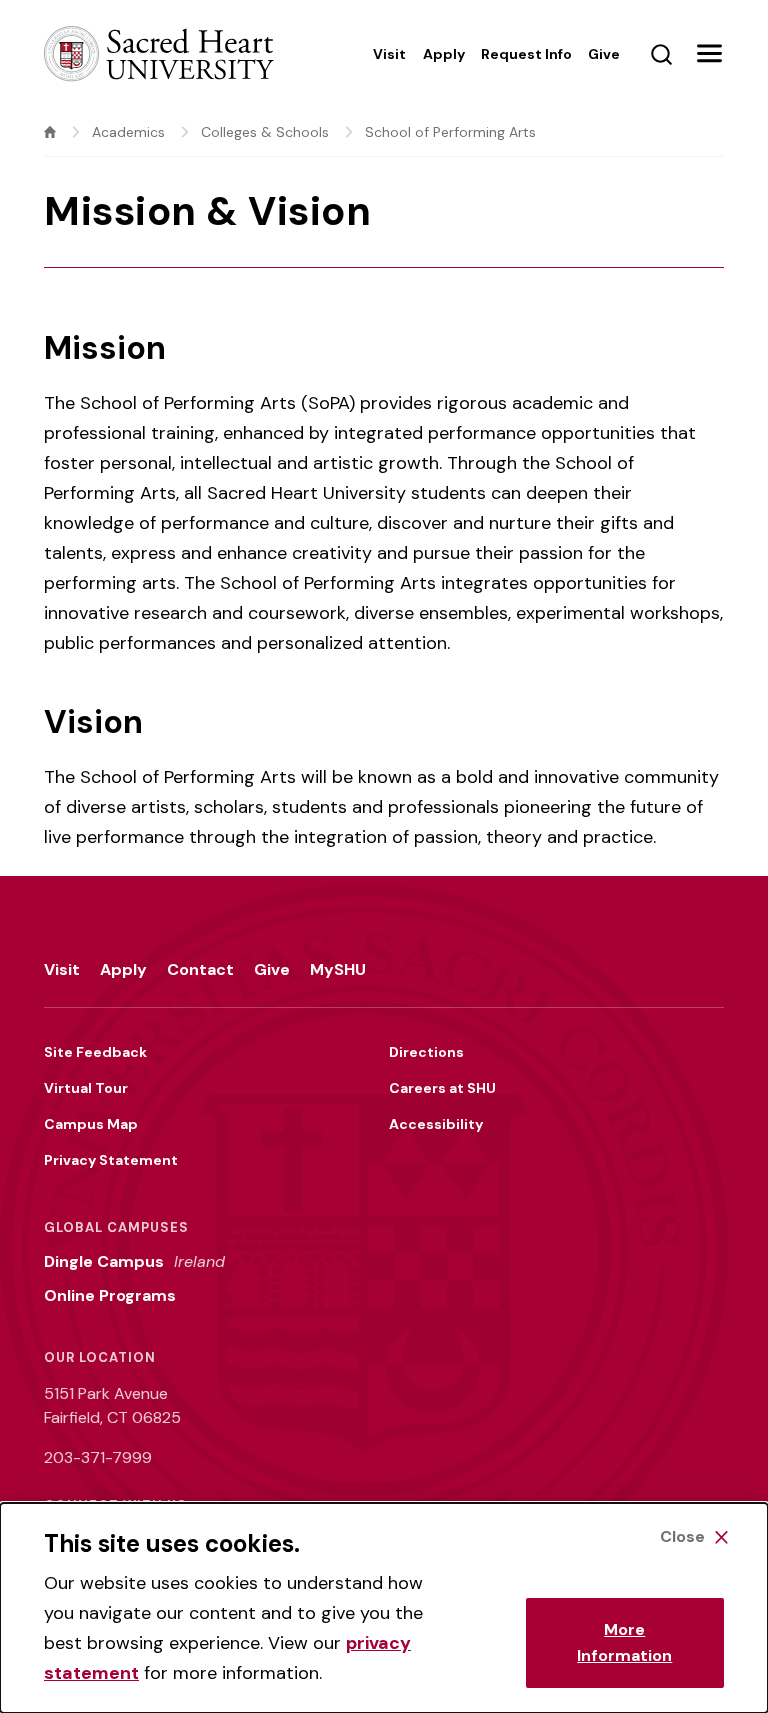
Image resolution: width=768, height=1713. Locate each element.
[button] (709, 54)
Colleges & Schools (265, 132)
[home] (50, 132)
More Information (624, 1642)
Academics (128, 132)
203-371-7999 (98, 1457)
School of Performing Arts (450, 132)
